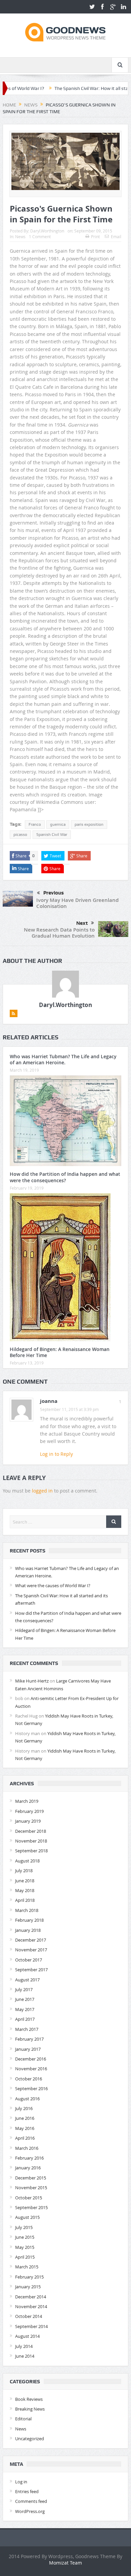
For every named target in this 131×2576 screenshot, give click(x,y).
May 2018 (25, 1890)
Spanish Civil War (52, 835)
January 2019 (28, 1821)
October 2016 (29, 2079)
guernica (58, 824)
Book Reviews (29, 2399)
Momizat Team (65, 2563)
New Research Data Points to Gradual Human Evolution (59, 933)
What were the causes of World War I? (53, 1585)
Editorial (23, 2419)
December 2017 (31, 1940)
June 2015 (25, 2237)
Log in (21, 2482)
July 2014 (24, 2346)
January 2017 (28, 2049)
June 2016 (25, 2118)
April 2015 (25, 2257)
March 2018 (27, 1910)
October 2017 (29, 1960)
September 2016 (31, 2088)
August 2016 (27, 2099)
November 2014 (31, 2306)
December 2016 (31, 2059)
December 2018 (31, 1831)
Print (95, 237)
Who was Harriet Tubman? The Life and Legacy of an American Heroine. (63, 1059)
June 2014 (25, 2356)
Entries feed (27, 2491)
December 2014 (31, 2297)
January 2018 (28, 1930)
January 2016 (28, 2168)
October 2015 (29, 2198)
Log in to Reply (56, 1454)
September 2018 (31, 1851)
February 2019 (29, 1811)
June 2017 (25, 1999)
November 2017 (31, 1950)
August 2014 (27, 2336)
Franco (35, 824)
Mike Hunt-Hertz (32, 1681)
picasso (20, 835)
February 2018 (29, 1920)
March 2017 (27, 2029)
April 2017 (25, 2019)
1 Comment (40, 237)
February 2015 (29, 2277)
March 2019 (27, 1801)
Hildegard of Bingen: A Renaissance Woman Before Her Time (60, 1352)
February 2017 (29, 2039)
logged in (42, 1491)
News (20, 237)
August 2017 (27, 1980)
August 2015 (27, 2217)
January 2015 (28, 2287)
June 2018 (25, 1881)
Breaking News (30, 2409)
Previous (54, 893)
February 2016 (29, 2158)
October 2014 (29, 2316)
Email (116, 237)
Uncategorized (30, 2439)
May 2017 (25, 2009)
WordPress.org (30, 2511)
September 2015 (31, 2207)
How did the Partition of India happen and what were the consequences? (65, 1177)
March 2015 (27, 2267)
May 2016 (25, 2128)
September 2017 (31, 1970)
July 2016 (24, 2108)
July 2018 (24, 1871)
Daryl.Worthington (47, 231)
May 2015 (25, 2247)
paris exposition (89, 824)
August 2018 (27, 1861)
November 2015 (31, 2188)
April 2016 (25, 2138)
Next (82, 923)
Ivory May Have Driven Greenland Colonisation (77, 903)
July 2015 (24, 2227)
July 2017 (24, 1989)
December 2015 (31, 2178)
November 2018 (31, 1841)
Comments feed (31, 2501)
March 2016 (27, 2148)
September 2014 (31, 2326)
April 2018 (25, 1900)
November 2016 (31, 2069)
